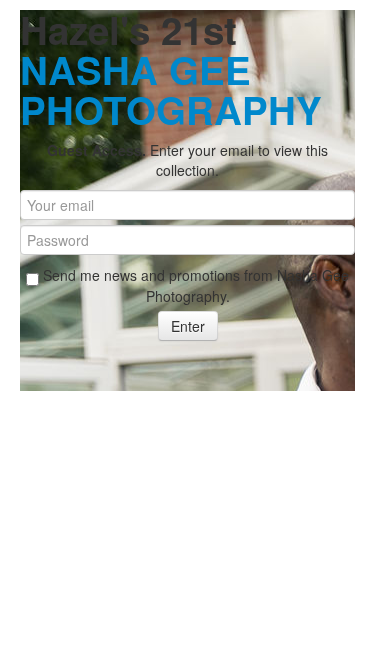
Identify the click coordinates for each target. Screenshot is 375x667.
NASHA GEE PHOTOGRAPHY (171, 89)
